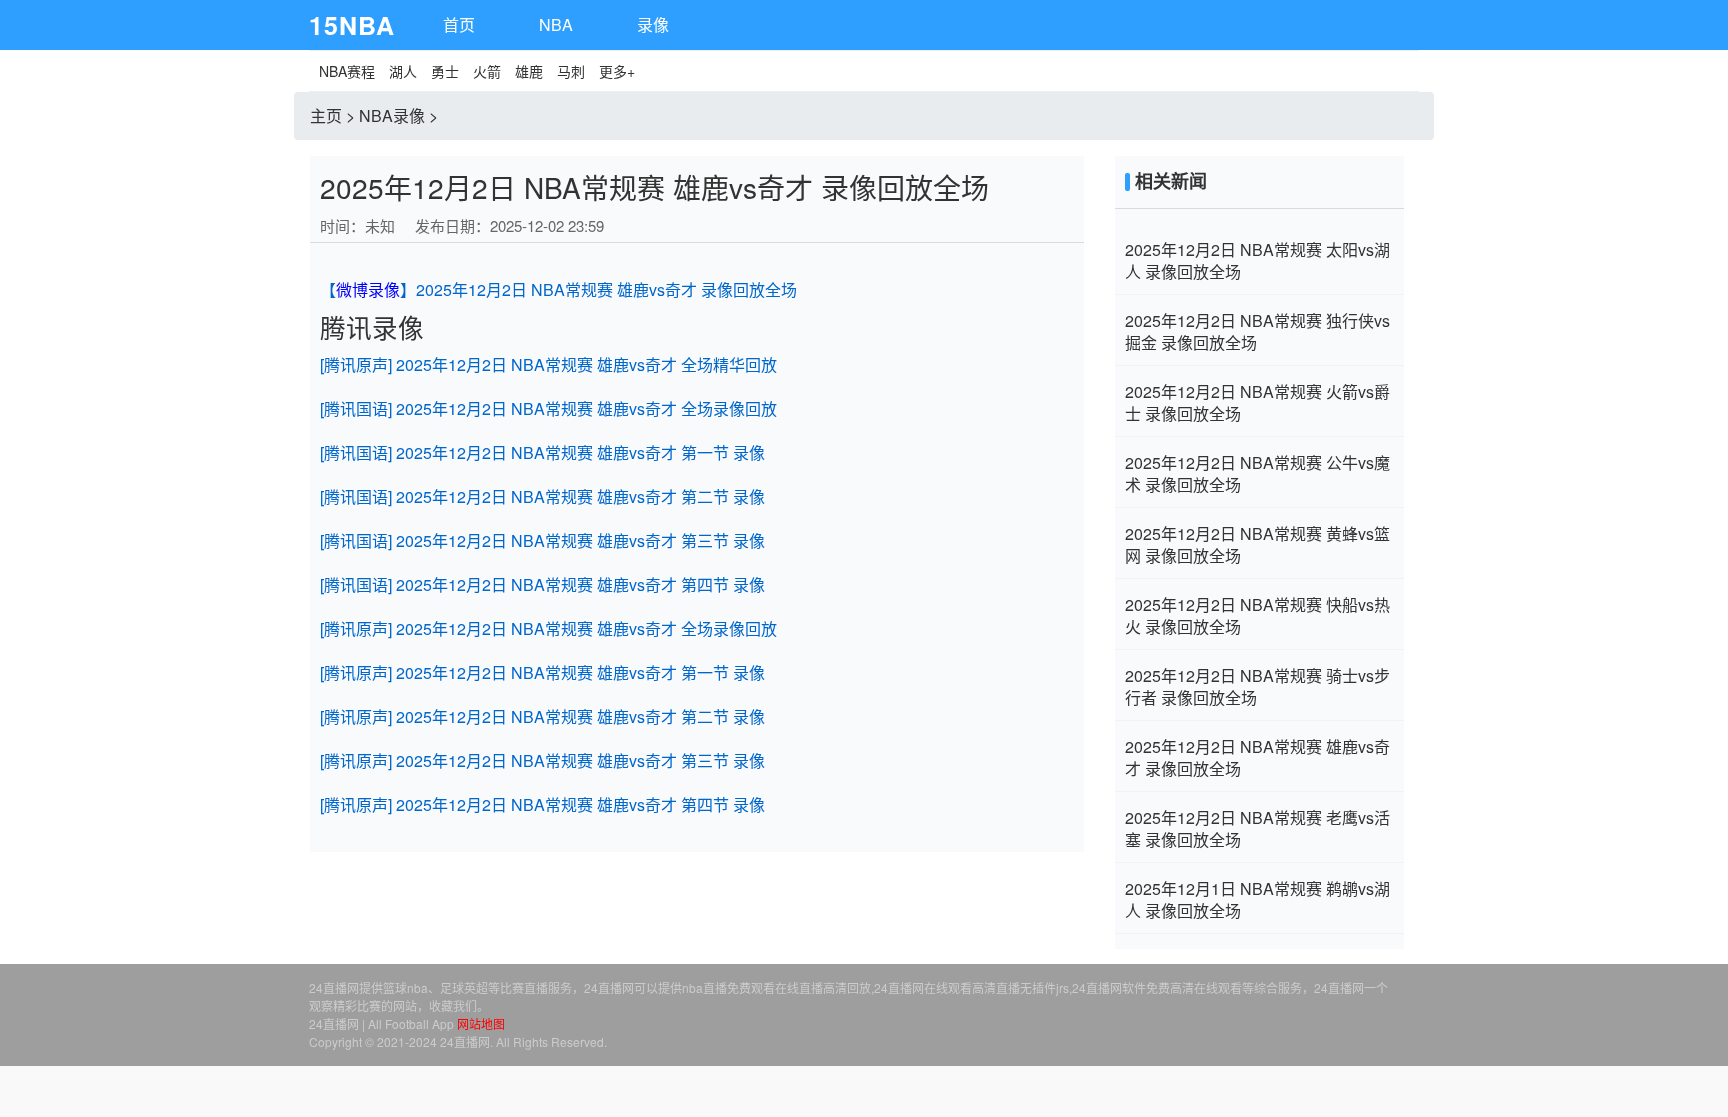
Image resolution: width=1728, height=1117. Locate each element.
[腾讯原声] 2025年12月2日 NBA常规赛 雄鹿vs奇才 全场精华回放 (548, 364)
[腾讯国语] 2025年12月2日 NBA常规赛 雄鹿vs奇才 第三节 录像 (542, 540)
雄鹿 (529, 71)
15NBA (352, 25)
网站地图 (481, 1023)
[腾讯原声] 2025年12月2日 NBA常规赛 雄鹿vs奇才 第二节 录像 (542, 716)
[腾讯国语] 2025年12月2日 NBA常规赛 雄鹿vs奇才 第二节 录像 (542, 496)
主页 (326, 115)
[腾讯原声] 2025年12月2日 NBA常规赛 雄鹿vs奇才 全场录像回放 (548, 628)
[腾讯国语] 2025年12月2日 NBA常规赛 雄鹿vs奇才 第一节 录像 (542, 452)
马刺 (571, 71)
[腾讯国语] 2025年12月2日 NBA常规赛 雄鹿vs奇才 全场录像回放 (548, 408)
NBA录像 (392, 115)
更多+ (617, 71)
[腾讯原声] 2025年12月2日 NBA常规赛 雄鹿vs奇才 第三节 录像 (542, 760)
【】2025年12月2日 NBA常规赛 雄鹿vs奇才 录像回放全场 (558, 289)
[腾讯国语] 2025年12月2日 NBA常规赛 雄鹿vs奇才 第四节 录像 (542, 584)
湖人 (403, 71)
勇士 (445, 71)
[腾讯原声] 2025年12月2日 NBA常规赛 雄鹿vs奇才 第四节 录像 (542, 804)
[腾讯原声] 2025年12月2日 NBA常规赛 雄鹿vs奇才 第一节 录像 (542, 672)
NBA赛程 (347, 71)
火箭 (487, 71)
